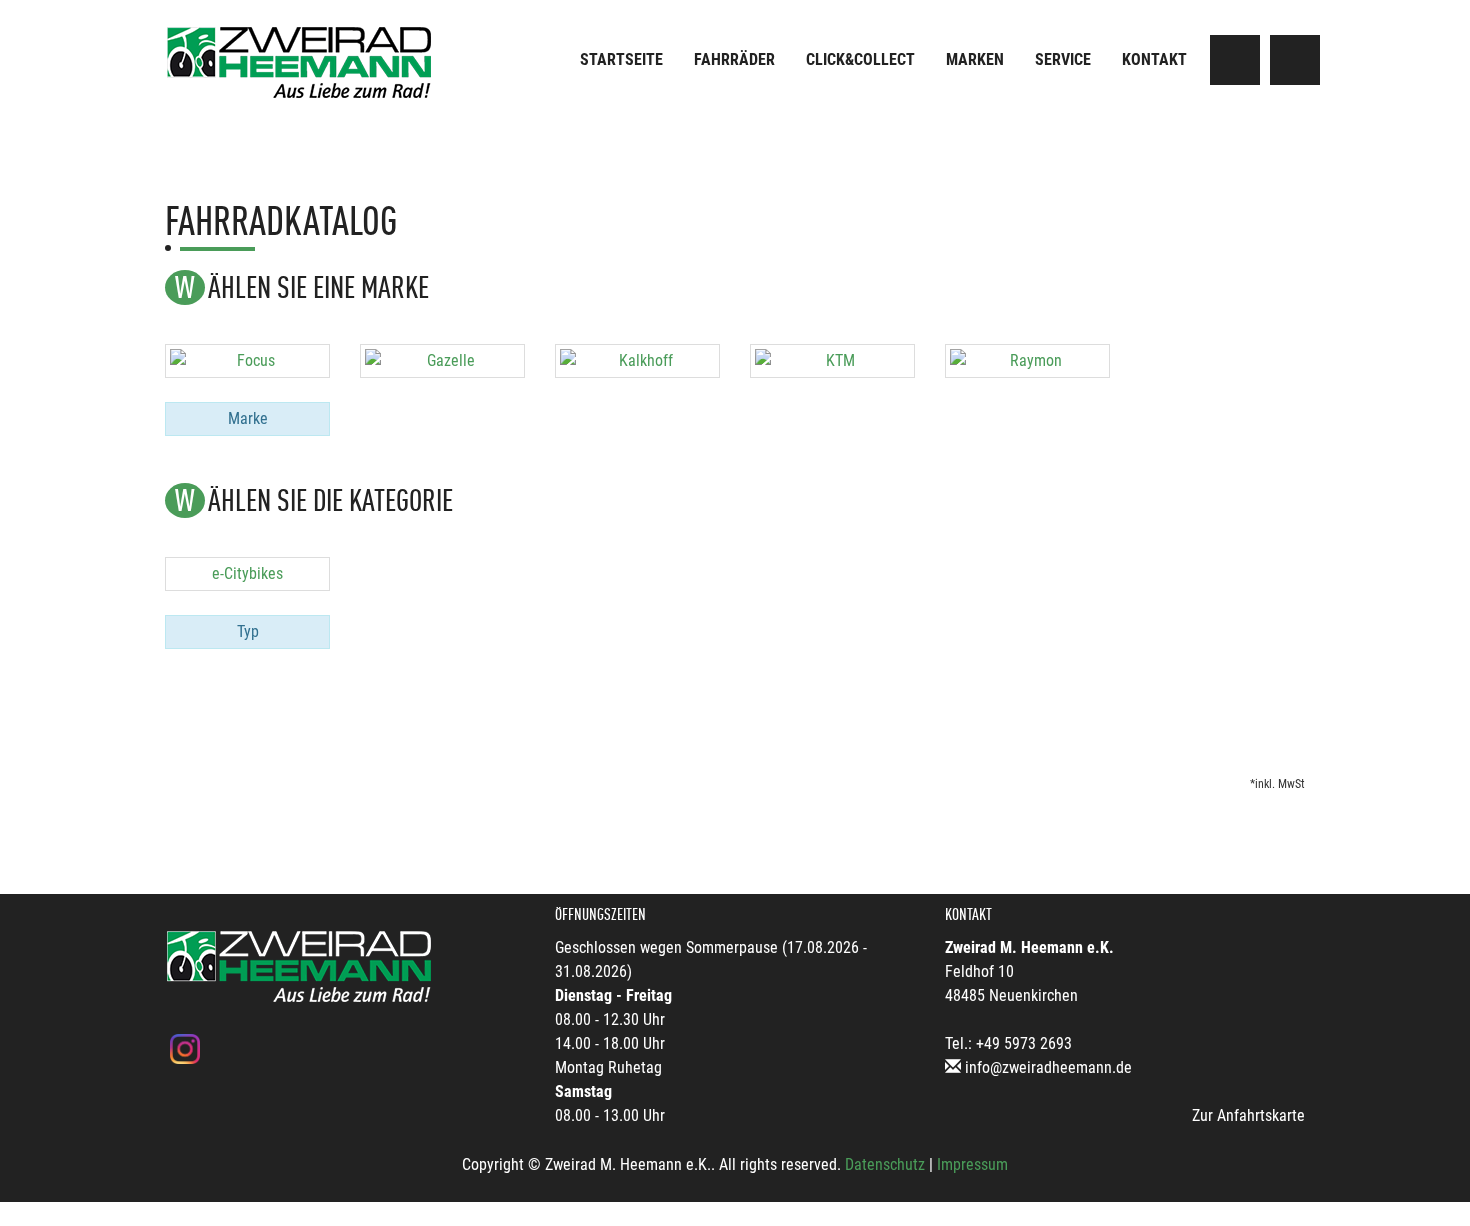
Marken (975, 59)
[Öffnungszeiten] (1295, 60)
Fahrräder (734, 59)
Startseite (621, 59)
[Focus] (247, 361)
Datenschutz (885, 1164)
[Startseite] (300, 62)
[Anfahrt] (1235, 60)
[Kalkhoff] (637, 361)
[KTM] (832, 361)
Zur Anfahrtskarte (1248, 1115)
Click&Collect (860, 59)
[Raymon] (1027, 361)
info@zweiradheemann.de (1048, 1067)
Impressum (972, 1164)
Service (1063, 59)
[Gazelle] (442, 361)
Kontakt (1154, 59)
